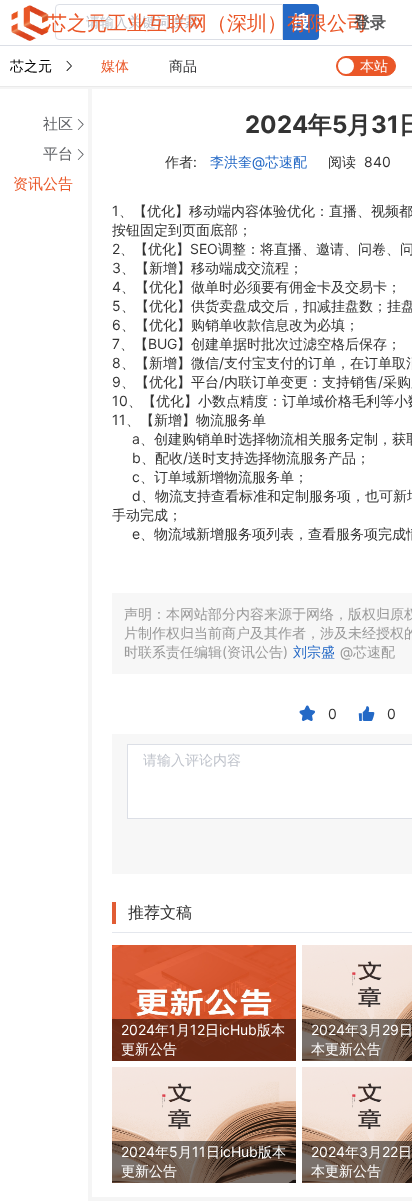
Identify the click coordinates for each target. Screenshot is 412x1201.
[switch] (366, 66)
